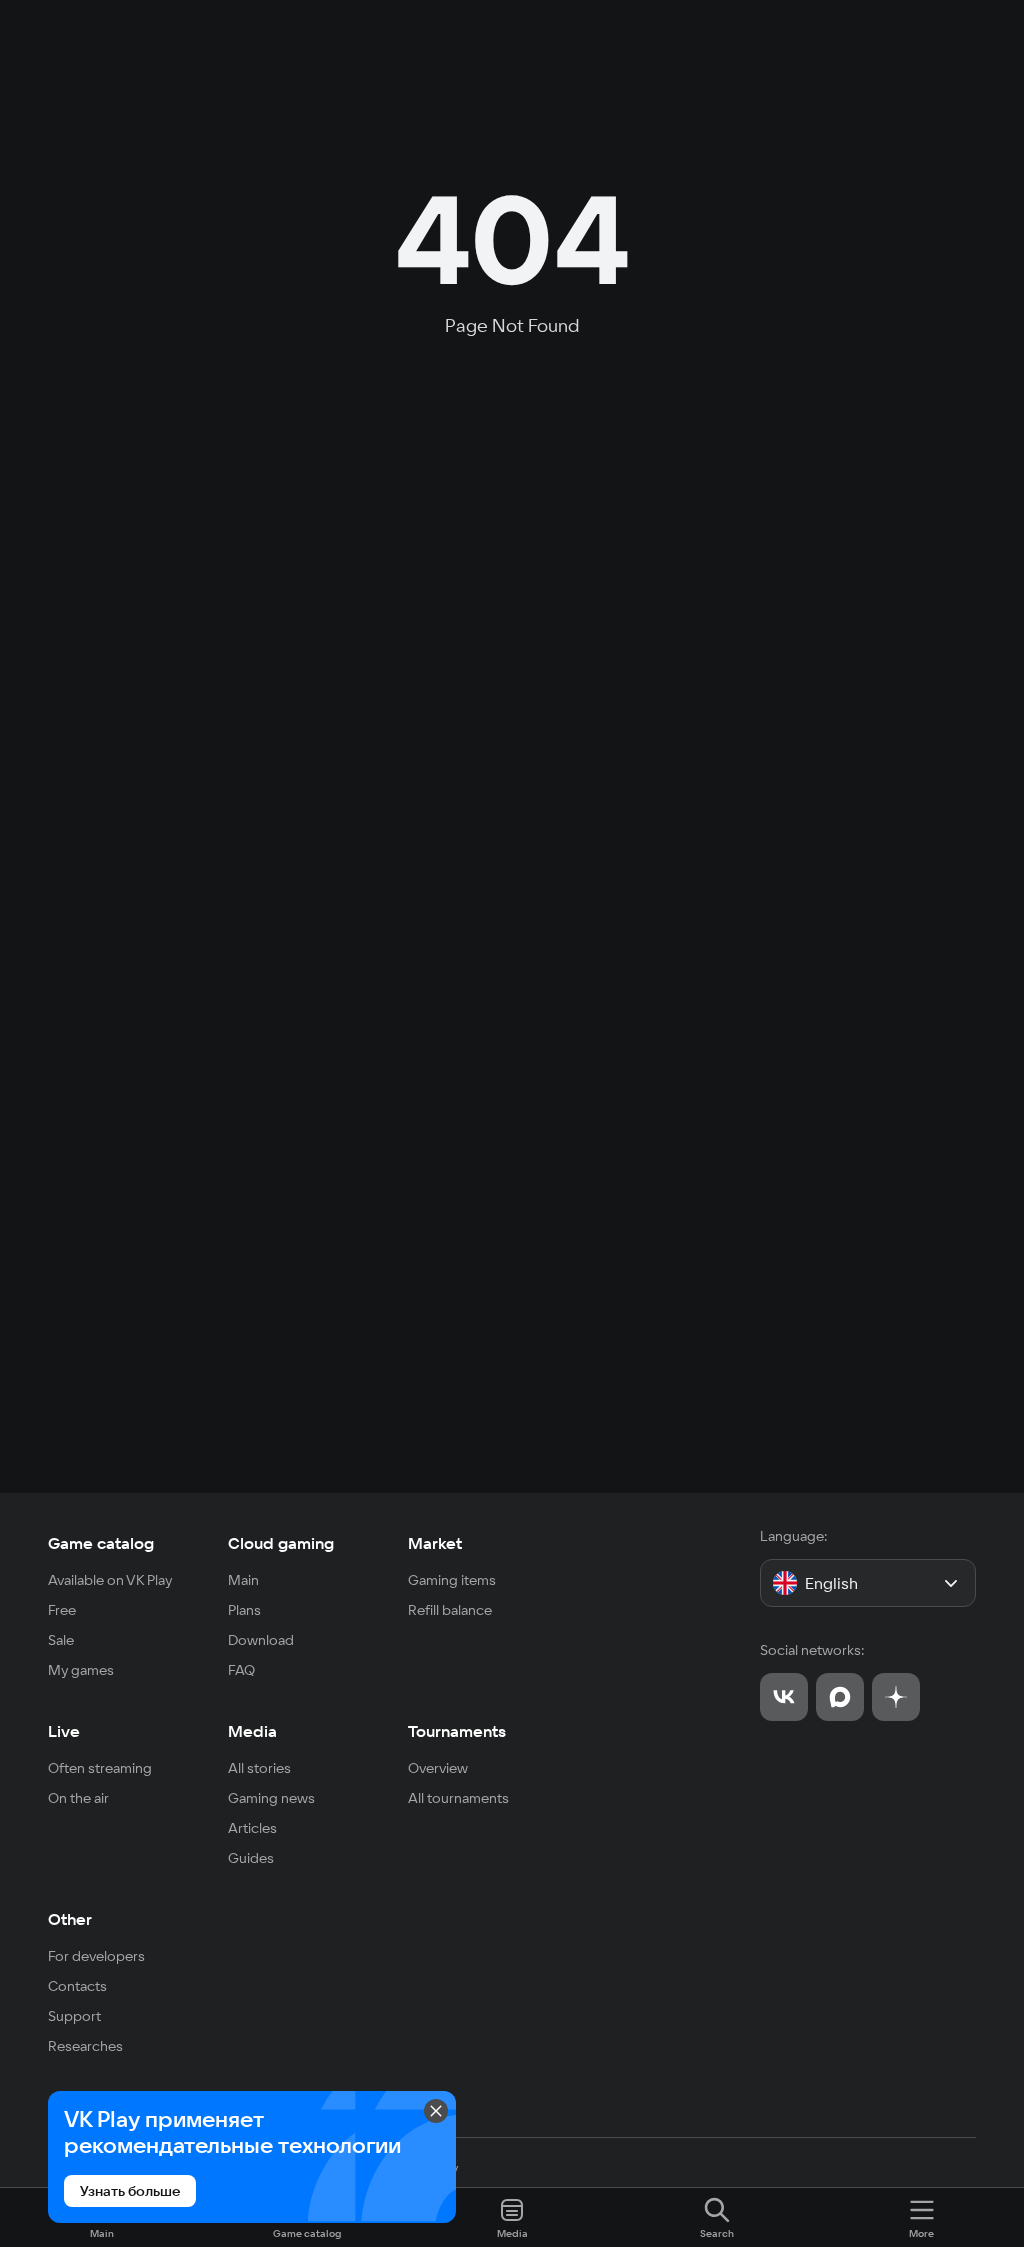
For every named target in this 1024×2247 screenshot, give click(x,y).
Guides (251, 1858)
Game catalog (101, 1543)
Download (261, 1640)
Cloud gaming (281, 1543)
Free (62, 1610)
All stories (259, 1768)
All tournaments (458, 1798)
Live (64, 1731)
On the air (78, 1798)
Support (74, 2016)
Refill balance (450, 1610)
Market (435, 1543)
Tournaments (457, 1731)
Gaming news (271, 1798)
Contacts (77, 1986)
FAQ (241, 1670)
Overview (438, 1768)
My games (81, 1670)
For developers (96, 1956)
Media (252, 1731)
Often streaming (100, 1768)
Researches (85, 2046)
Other (70, 1919)
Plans (244, 1610)
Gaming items (452, 1580)
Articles (252, 1828)
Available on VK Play (110, 1580)
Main (243, 1580)
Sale (61, 1640)
